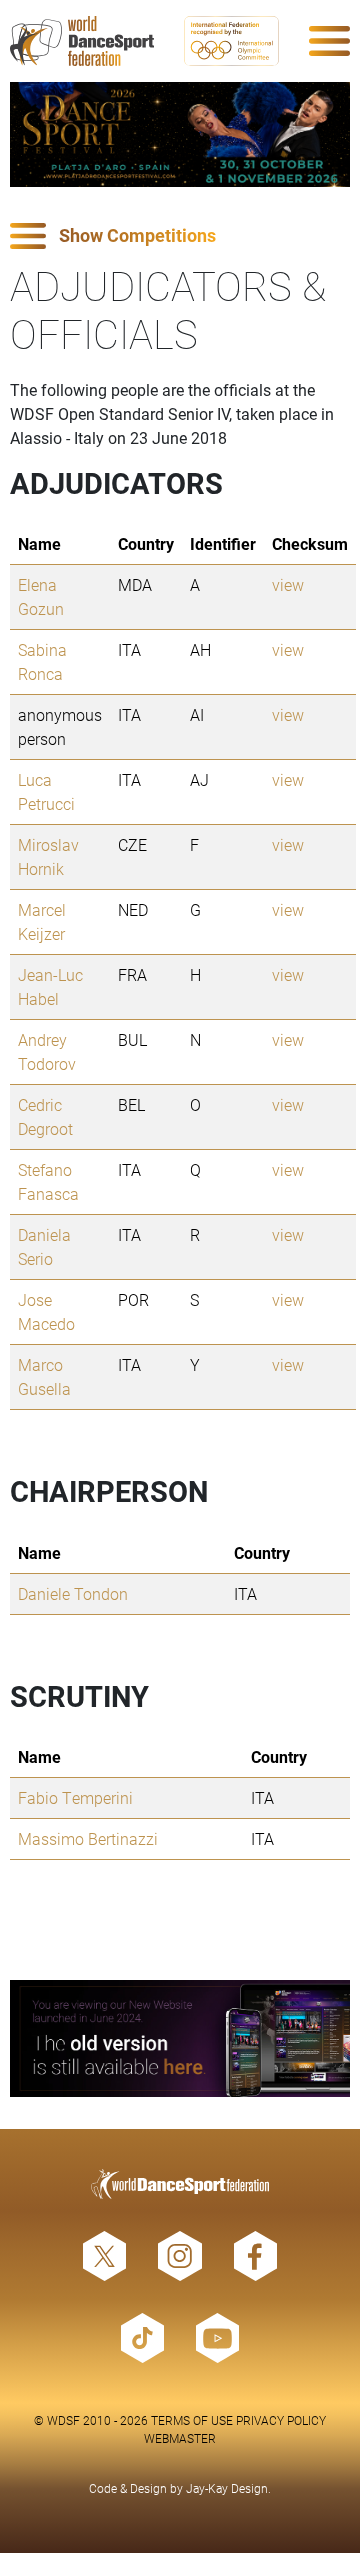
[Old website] (180, 2038)
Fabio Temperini (75, 1797)
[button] (180, 236)
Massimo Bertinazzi (88, 1838)
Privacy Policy (281, 2420)
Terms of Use (192, 2420)
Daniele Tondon (73, 1593)
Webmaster (180, 2438)
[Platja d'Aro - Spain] (180, 134)
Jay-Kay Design (227, 2488)
